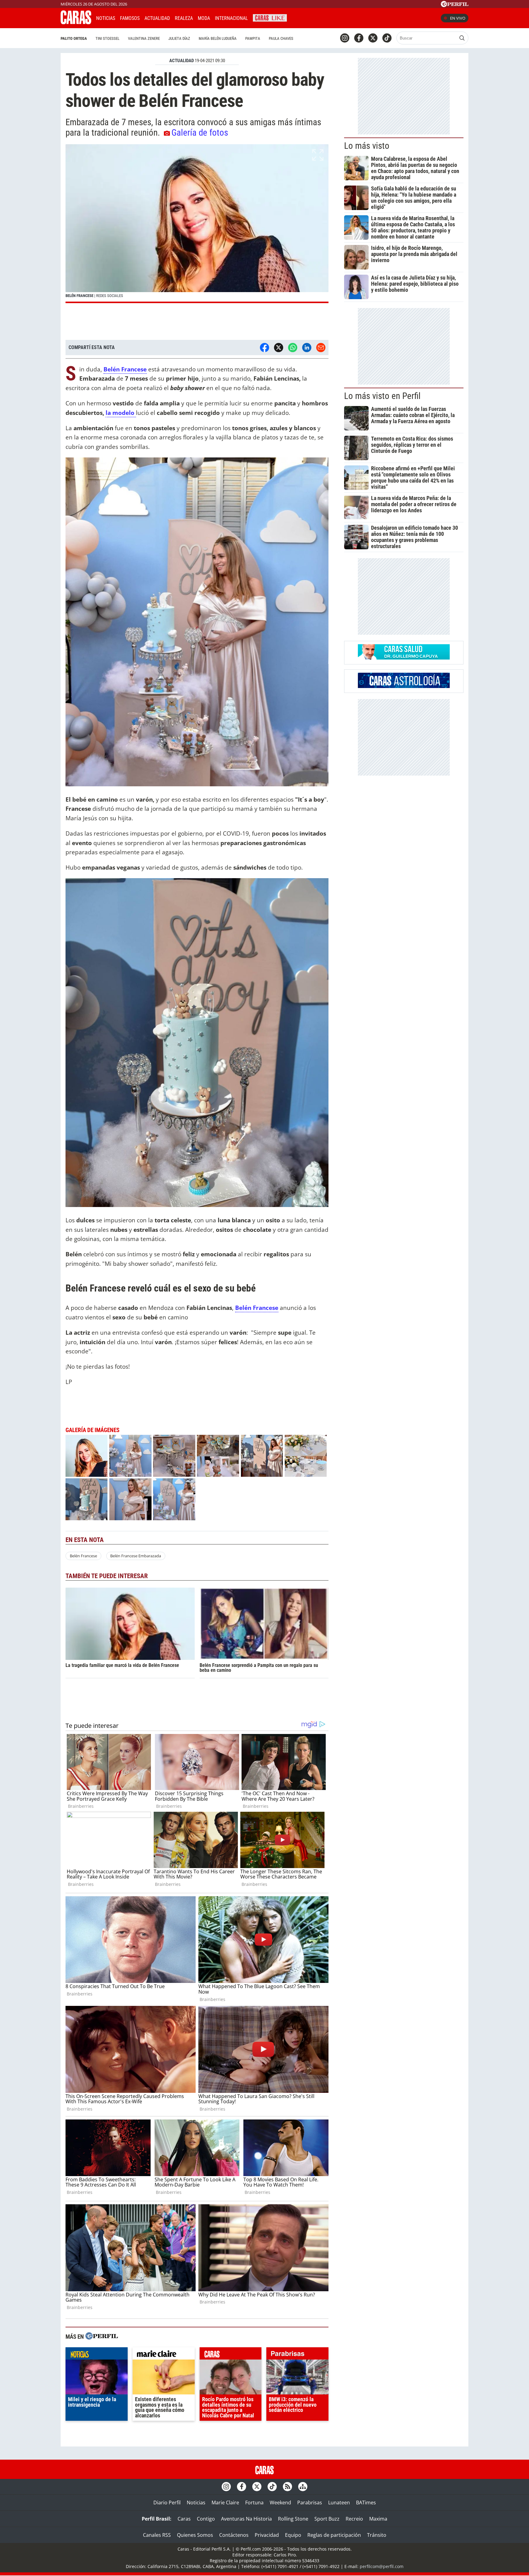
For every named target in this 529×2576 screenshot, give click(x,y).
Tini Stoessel (107, 38)
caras (231, 2355)
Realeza (184, 18)
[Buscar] (462, 38)
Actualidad (157, 18)
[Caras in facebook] (359, 38)
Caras (184, 2519)
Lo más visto (367, 146)
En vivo (458, 18)
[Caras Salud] (404, 658)
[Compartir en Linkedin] (307, 348)
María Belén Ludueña (218, 38)
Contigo (206, 2519)
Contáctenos (234, 2535)
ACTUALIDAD (182, 61)
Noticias (106, 18)
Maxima (378, 2519)
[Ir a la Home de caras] (76, 22)
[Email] (321, 348)
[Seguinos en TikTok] (387, 38)
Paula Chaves (281, 38)
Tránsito (377, 2535)
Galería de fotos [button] (200, 133)
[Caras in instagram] (345, 38)
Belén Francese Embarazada (136, 1556)
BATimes (366, 2503)
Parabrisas (310, 2503)
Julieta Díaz (179, 38)
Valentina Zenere (144, 38)
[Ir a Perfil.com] (455, 5)
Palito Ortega (74, 38)
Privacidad (267, 2535)
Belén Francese (125, 369)
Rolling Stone (293, 2519)
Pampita (253, 38)
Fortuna (254, 2503)
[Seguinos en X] (373, 38)
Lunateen (339, 2503)
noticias (97, 2355)
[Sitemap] (303, 2487)
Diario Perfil (167, 2503)
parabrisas (297, 2355)
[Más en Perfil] (102, 2337)
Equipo (293, 2535)
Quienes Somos (195, 2535)
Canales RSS (157, 2535)
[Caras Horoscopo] (404, 686)
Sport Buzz (327, 2519)
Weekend (280, 2503)
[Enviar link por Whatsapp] (293, 348)
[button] (197, 224)
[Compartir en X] (279, 348)
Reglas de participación (334, 2535)
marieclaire (164, 2355)
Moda (204, 18)
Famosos (130, 18)
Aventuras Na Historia (246, 2519)
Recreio (354, 2519)
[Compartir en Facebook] (264, 348)
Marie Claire (225, 2503)
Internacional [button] (231, 18)
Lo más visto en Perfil (382, 396)
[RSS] (287, 2487)
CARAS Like (270, 17)
